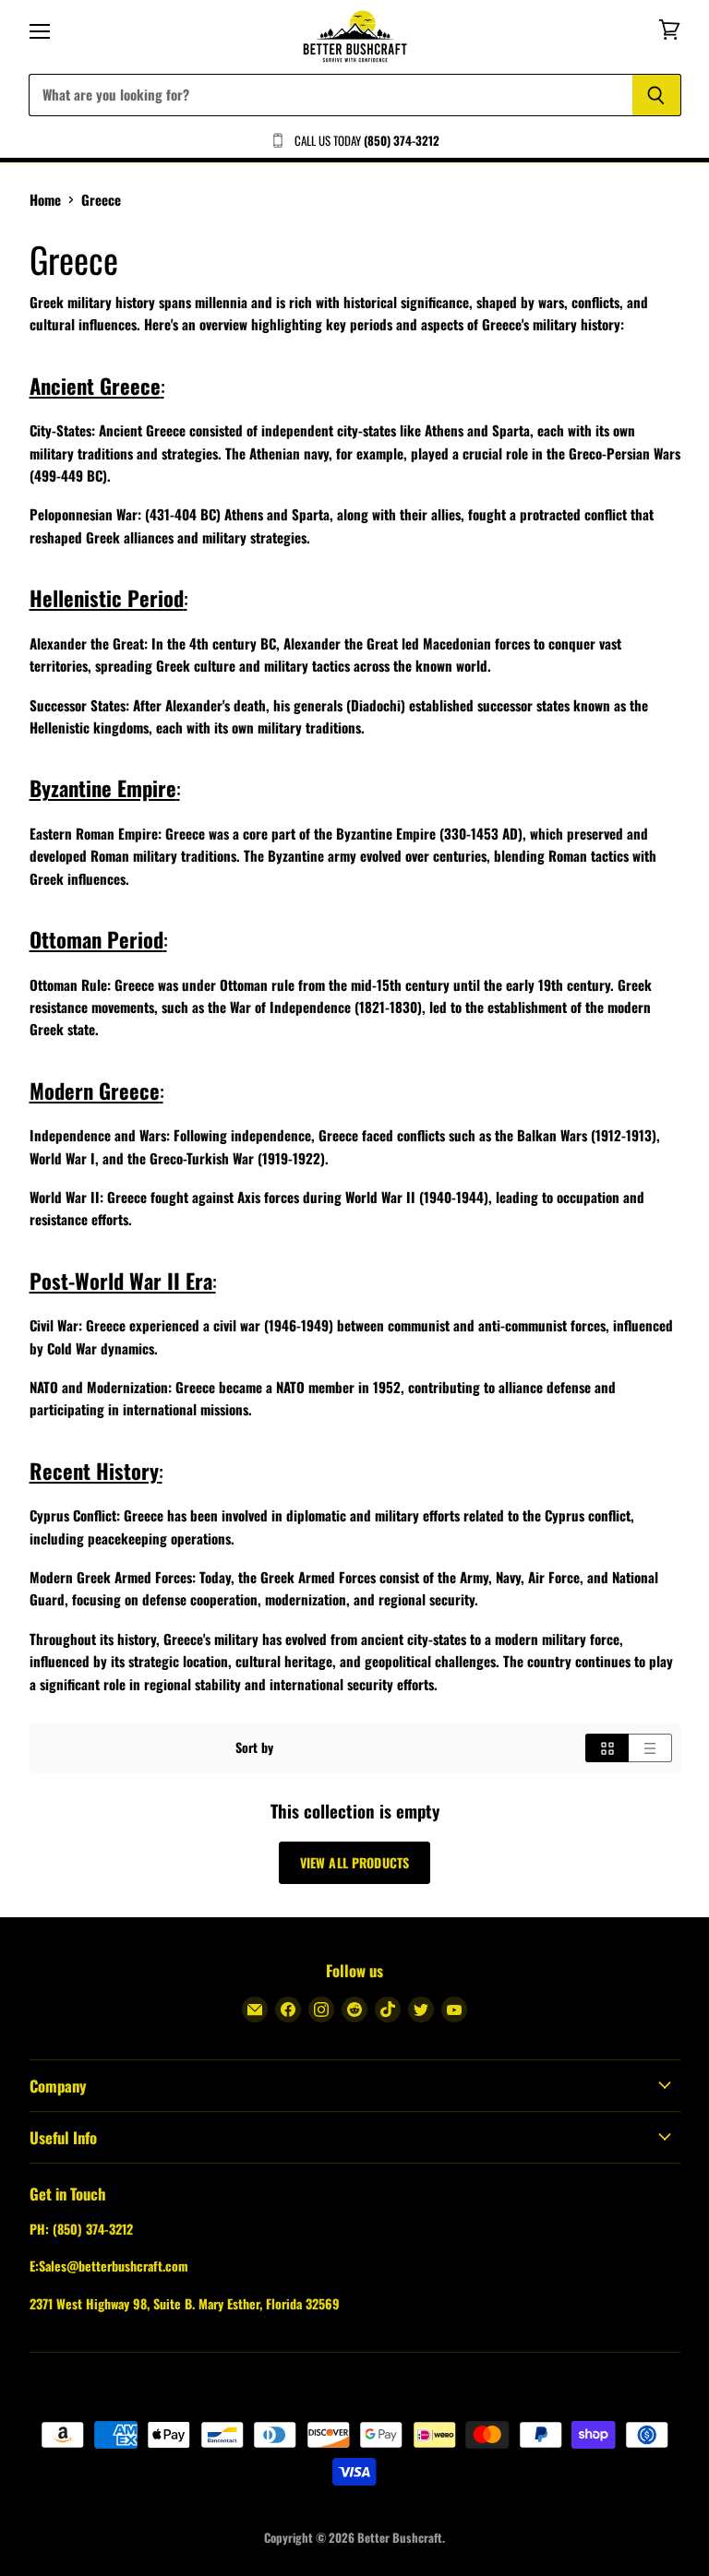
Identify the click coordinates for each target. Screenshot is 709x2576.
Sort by (254, 1747)
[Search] (657, 95)
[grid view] (607, 1748)
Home (45, 200)
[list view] (650, 1748)
